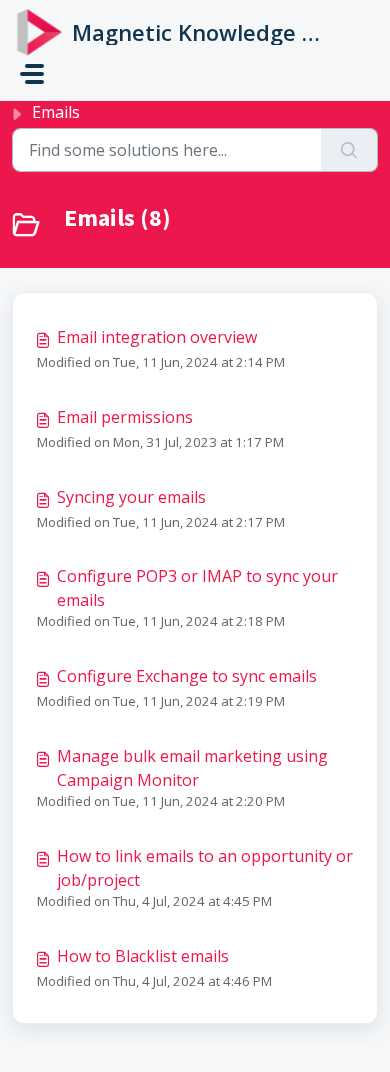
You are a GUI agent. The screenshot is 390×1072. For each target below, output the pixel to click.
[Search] (349, 150)
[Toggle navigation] (32, 74)
